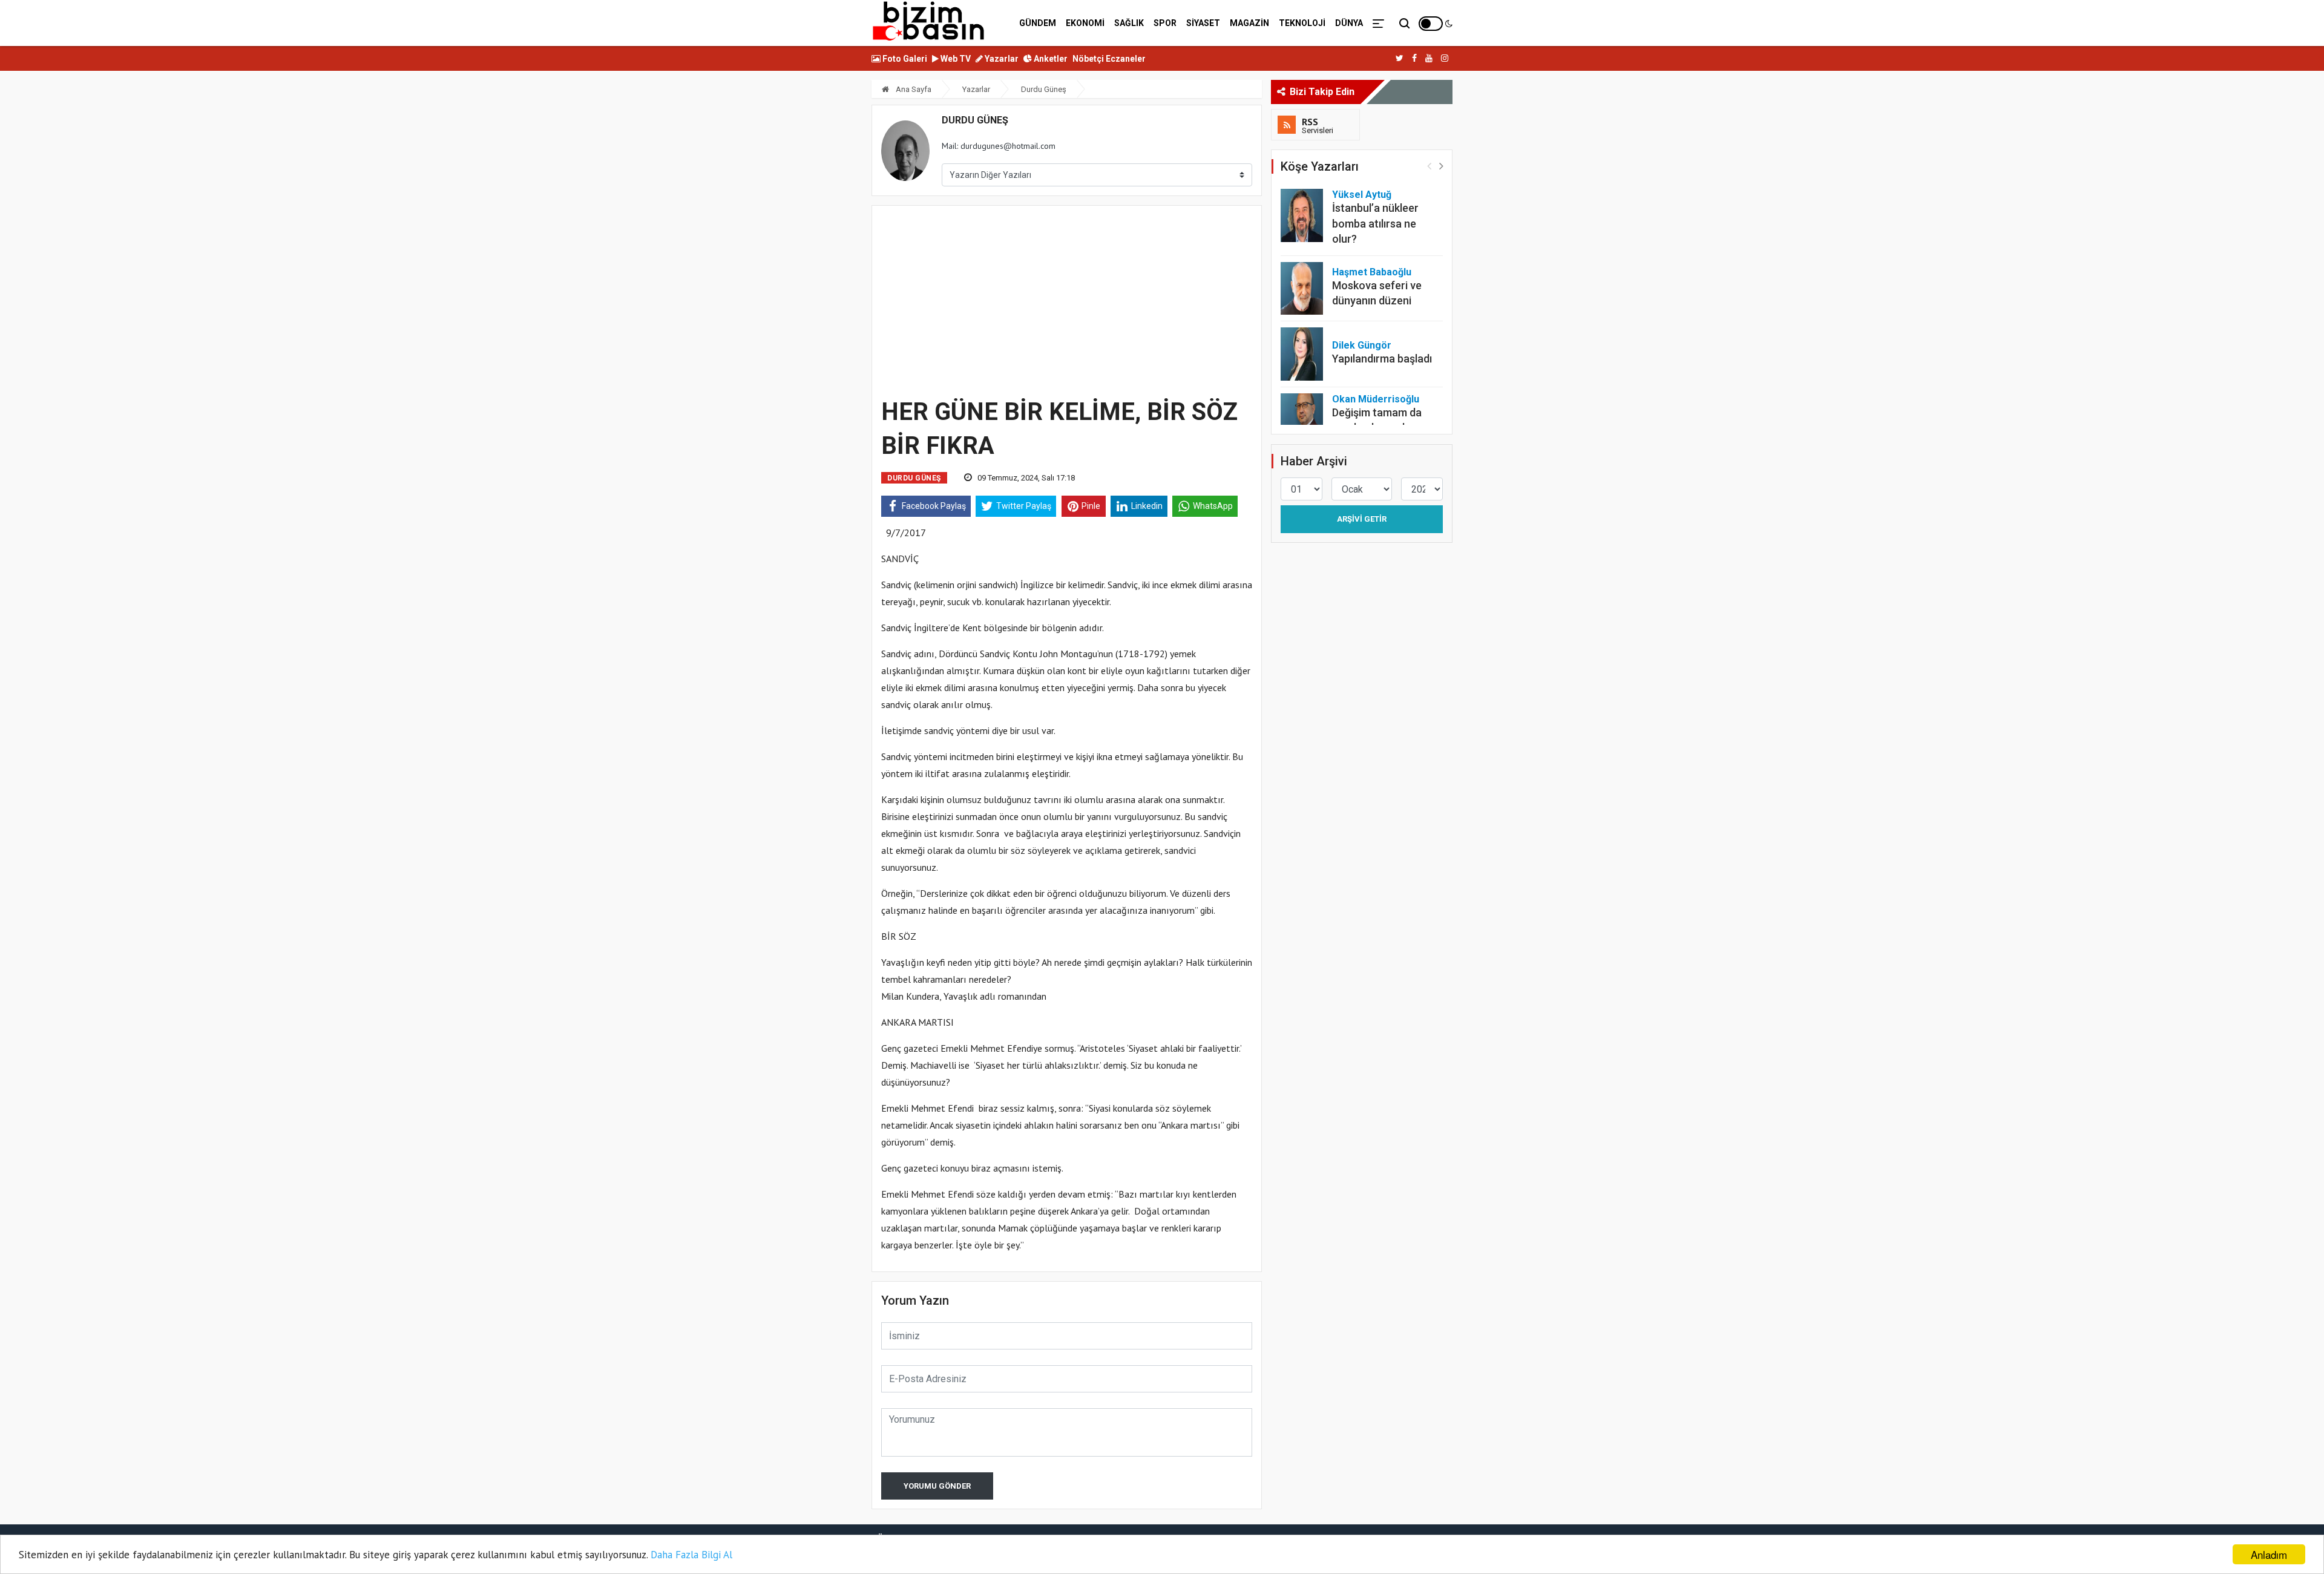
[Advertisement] (1067, 300)
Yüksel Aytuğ (1362, 195)
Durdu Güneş (1044, 89)
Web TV (955, 59)
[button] (1441, 166)
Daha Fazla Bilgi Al (691, 1555)
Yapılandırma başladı (1382, 359)
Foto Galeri (904, 59)
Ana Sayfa (913, 89)
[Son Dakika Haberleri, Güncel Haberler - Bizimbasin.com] (929, 21)
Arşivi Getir (1362, 519)
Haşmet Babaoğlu (1372, 272)
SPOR (1165, 23)
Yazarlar (1001, 59)
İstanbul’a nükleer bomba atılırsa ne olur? (1375, 223)
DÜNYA (1349, 23)
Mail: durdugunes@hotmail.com (999, 146)
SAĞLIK (1129, 23)
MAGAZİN (1249, 23)
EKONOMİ (1085, 23)
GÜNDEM (1038, 23)
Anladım (2269, 1554)
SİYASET (1203, 23)
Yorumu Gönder (937, 1486)
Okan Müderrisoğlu (1376, 399)
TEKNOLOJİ (1302, 23)
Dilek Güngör (1362, 345)
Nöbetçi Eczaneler (1109, 59)
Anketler (1050, 59)
